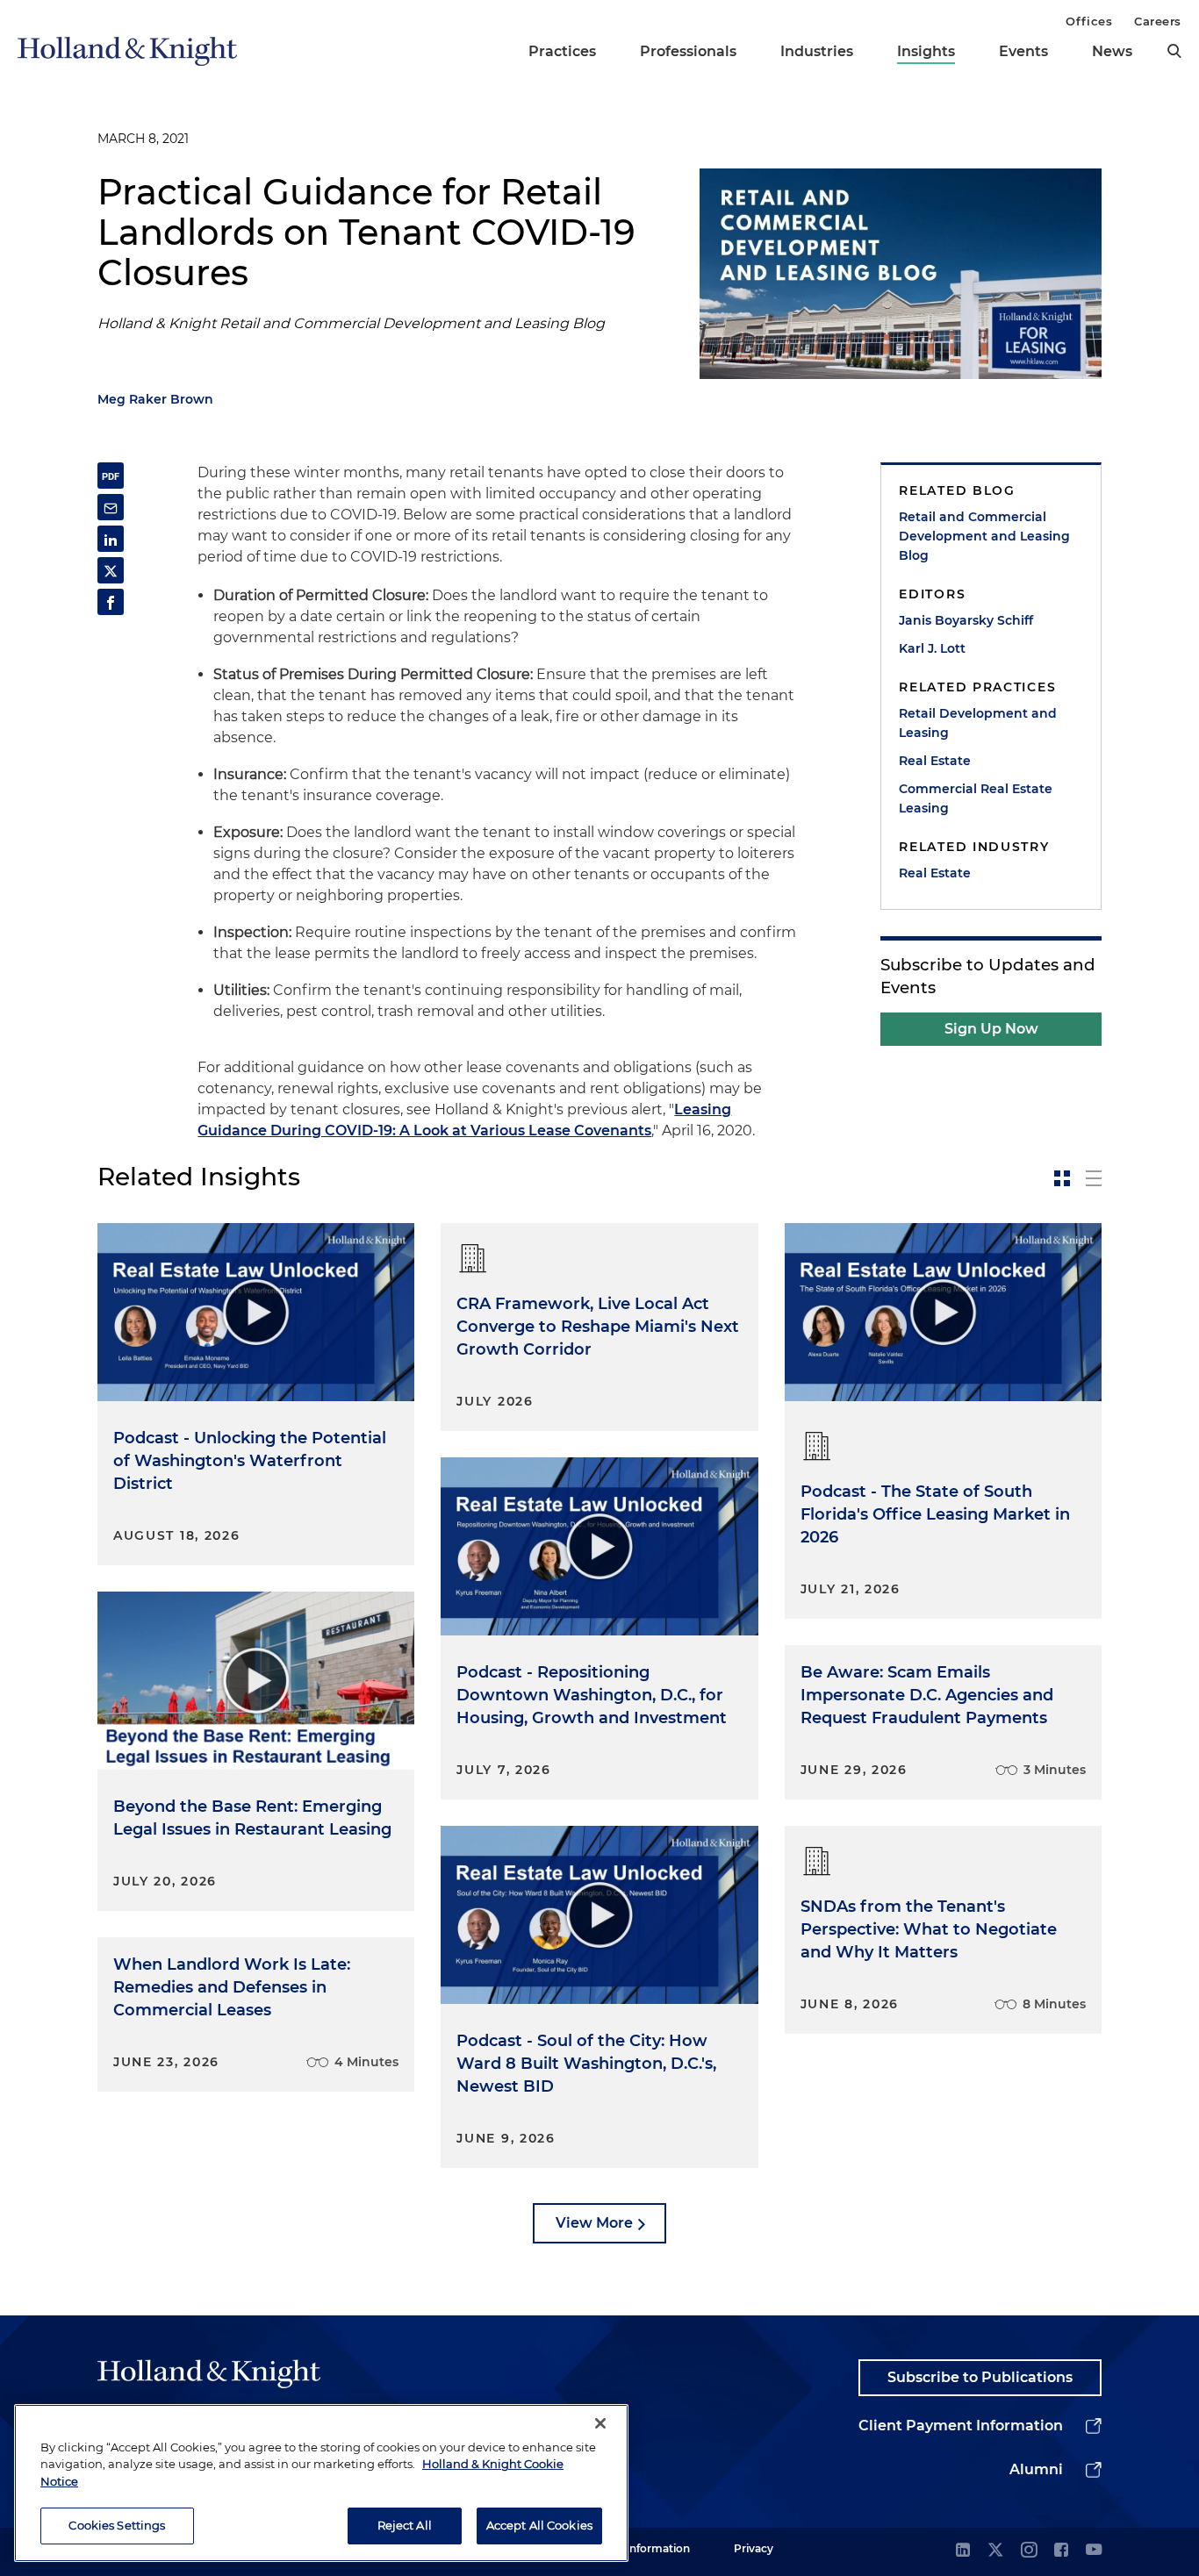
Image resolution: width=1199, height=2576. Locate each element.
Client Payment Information (961, 2426)
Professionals (688, 51)
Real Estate (935, 761)
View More (594, 2223)
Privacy (754, 2548)
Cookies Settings (117, 2525)
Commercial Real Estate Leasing (976, 798)
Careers (1158, 21)
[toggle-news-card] (1062, 1178)
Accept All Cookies (539, 2525)
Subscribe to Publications (980, 2377)
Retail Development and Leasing (978, 723)
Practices (562, 51)
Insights (926, 51)
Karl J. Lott (932, 648)
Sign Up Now (991, 1029)
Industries (817, 51)
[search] (1174, 51)
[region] (321, 2483)
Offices (1089, 21)
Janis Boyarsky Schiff (966, 620)
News (1112, 51)
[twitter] (995, 2551)
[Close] (600, 2423)
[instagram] (1029, 2551)
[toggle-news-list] (1094, 1178)
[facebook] (1061, 2551)
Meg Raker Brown (155, 399)
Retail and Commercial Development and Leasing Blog (984, 536)
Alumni (1036, 2469)
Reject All (405, 2525)
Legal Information (643, 2548)
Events (1023, 51)
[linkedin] (963, 2551)
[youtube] (1094, 2551)
